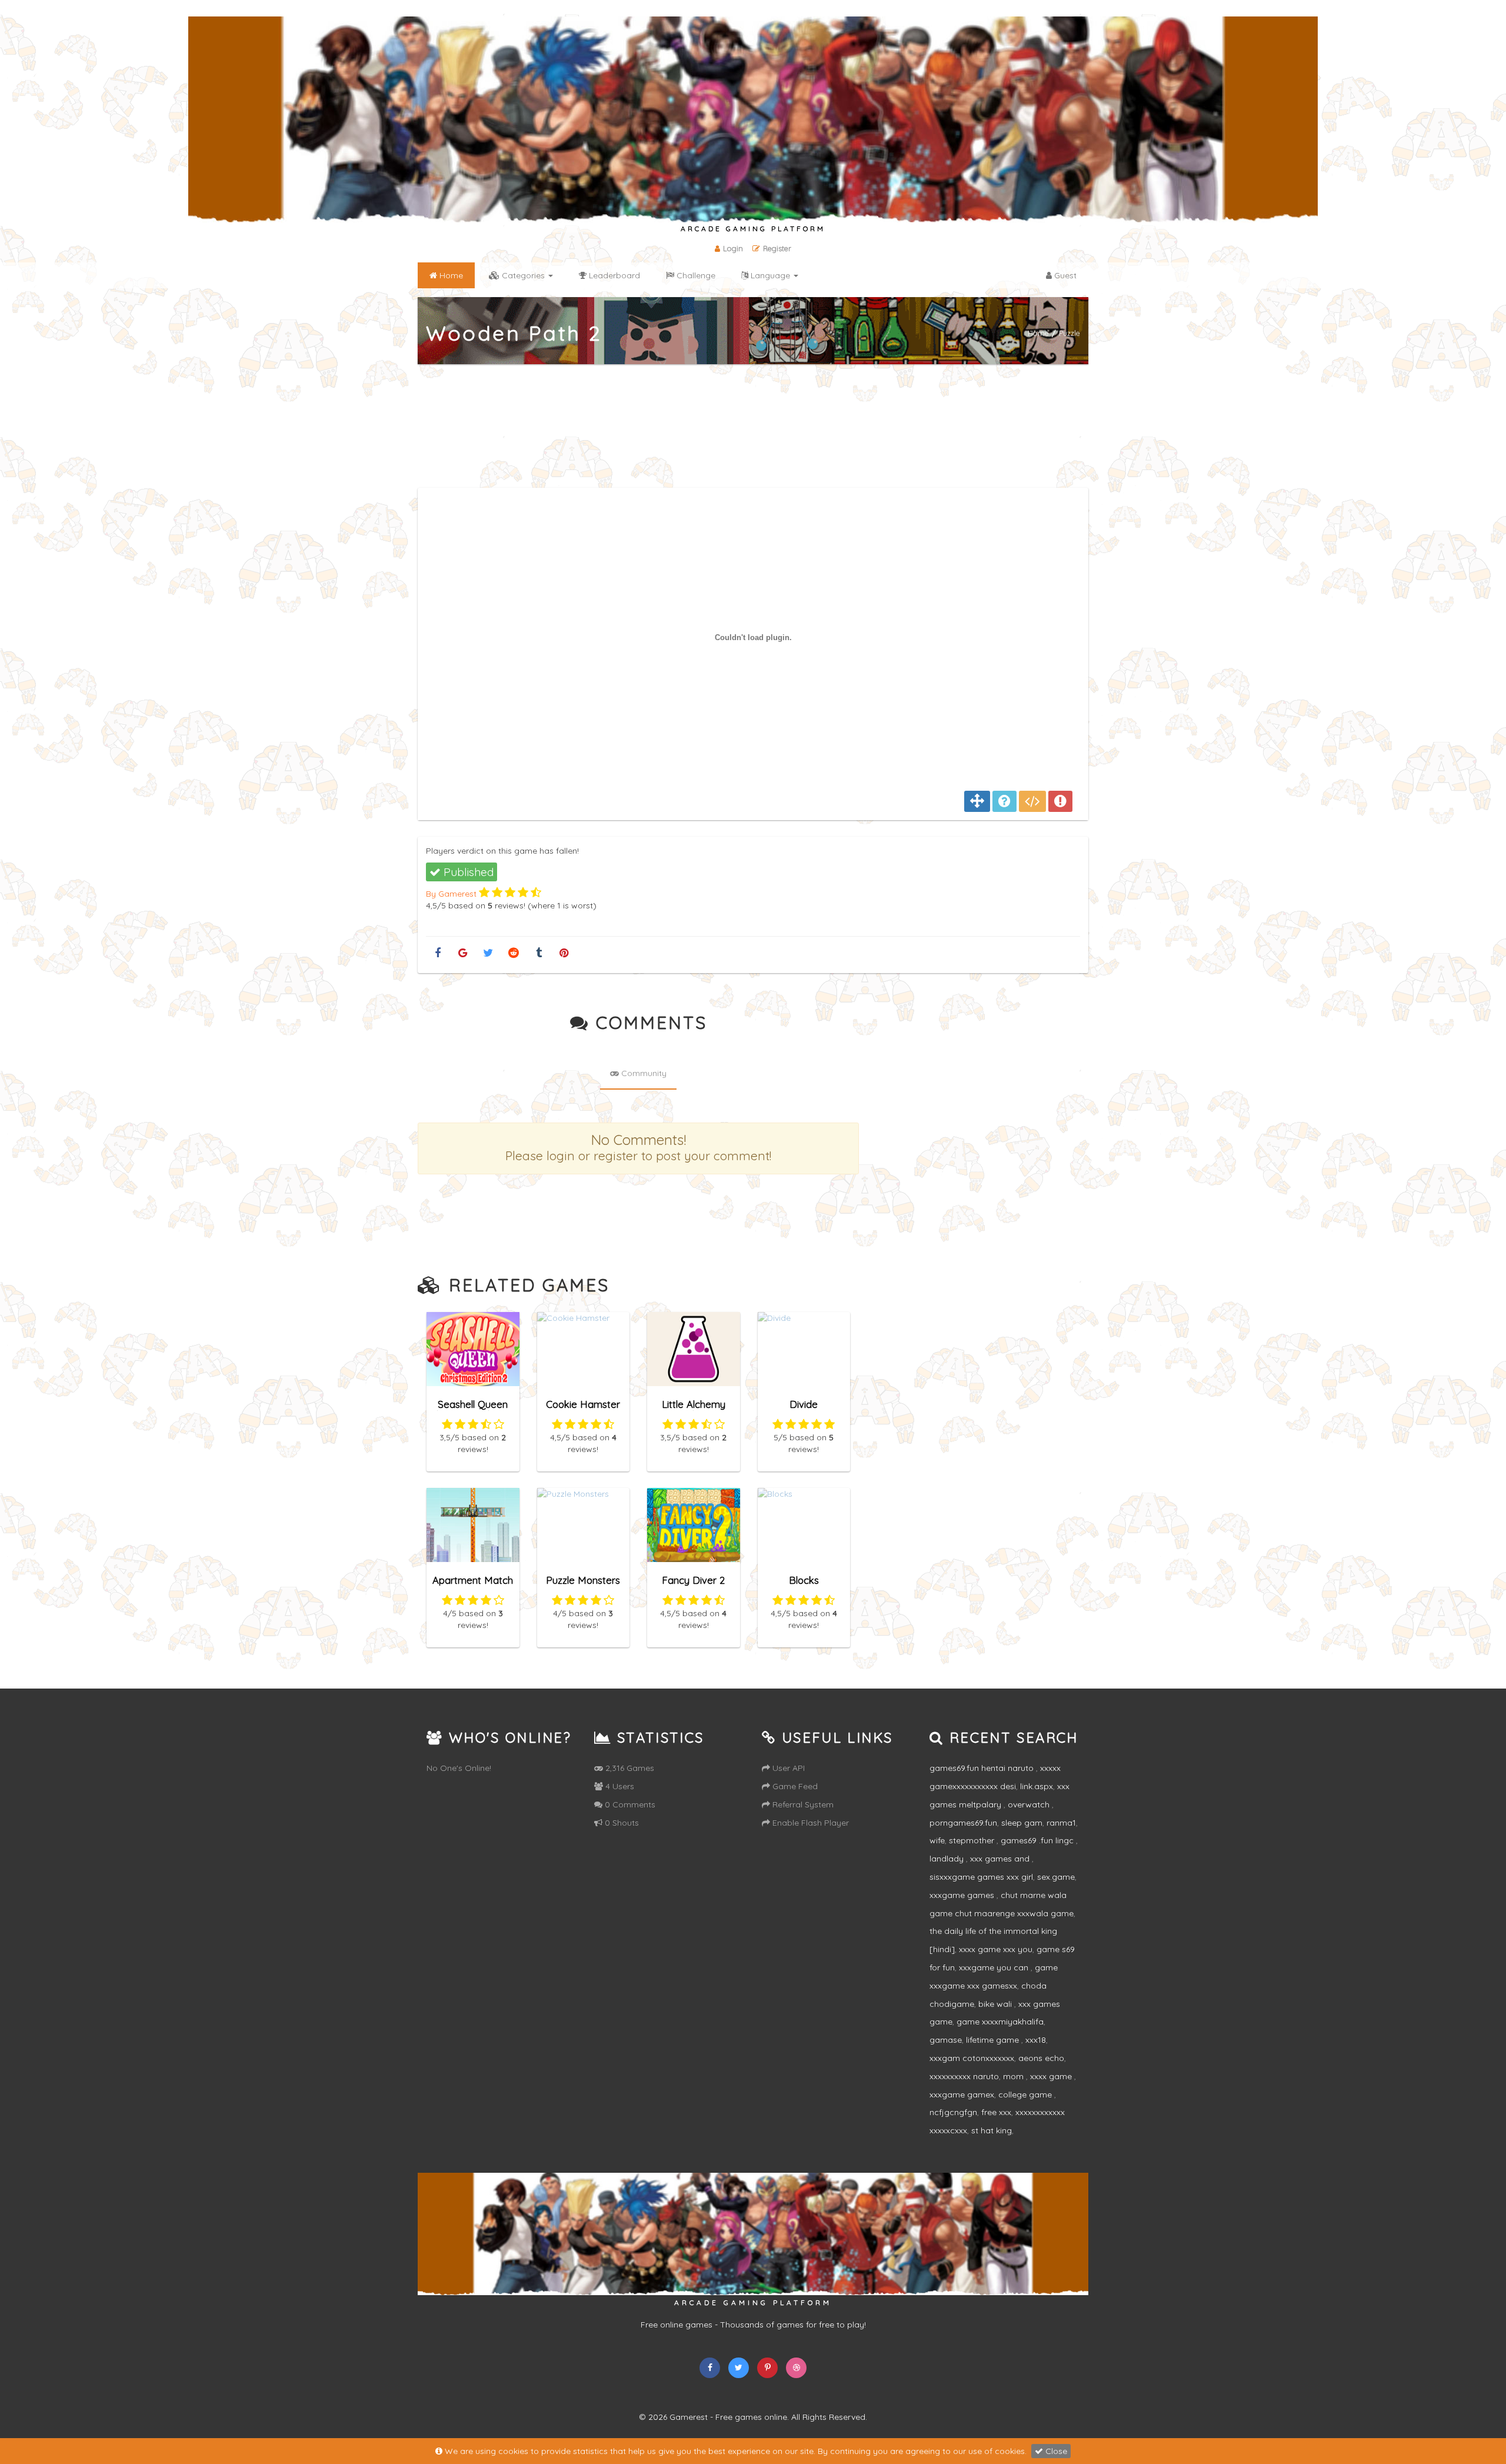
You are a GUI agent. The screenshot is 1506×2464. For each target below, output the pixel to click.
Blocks (804, 1580)
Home (1038, 333)
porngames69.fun (963, 1823)
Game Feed (794, 1786)
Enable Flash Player (809, 1823)
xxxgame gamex (962, 2095)
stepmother (973, 1840)
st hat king (992, 2130)
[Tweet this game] (488, 953)
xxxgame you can (995, 1967)
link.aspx (1037, 1786)
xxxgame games (963, 1895)
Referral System (802, 1804)
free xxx (996, 2112)
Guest (1064, 275)
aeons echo (1041, 2058)
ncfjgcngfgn (953, 2112)
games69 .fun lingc (1038, 1840)
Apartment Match (473, 1580)
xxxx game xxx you (996, 1949)
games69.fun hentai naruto (983, 1768)
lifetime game (994, 2040)
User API (787, 1768)
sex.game (1056, 1877)
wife (937, 1840)
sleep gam (1022, 1823)
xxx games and (1001, 1859)
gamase (946, 2040)
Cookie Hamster (583, 1404)
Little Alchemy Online (694, 1409)
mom (1014, 2076)
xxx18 (1036, 2040)
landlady (948, 1859)
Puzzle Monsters (583, 1580)
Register (777, 248)
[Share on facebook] (437, 953)
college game (1026, 2095)
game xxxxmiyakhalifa (1000, 2022)
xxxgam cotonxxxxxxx (972, 2058)
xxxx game (1052, 2076)
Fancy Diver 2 (693, 1580)
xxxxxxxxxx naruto (964, 2076)
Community (643, 1073)
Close (1055, 2451)
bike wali (996, 2004)
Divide (804, 1404)
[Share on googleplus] (463, 953)
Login (733, 248)
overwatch (1030, 1804)
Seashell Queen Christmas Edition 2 (473, 1409)
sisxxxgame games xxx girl (981, 1877)
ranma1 (1061, 1823)
